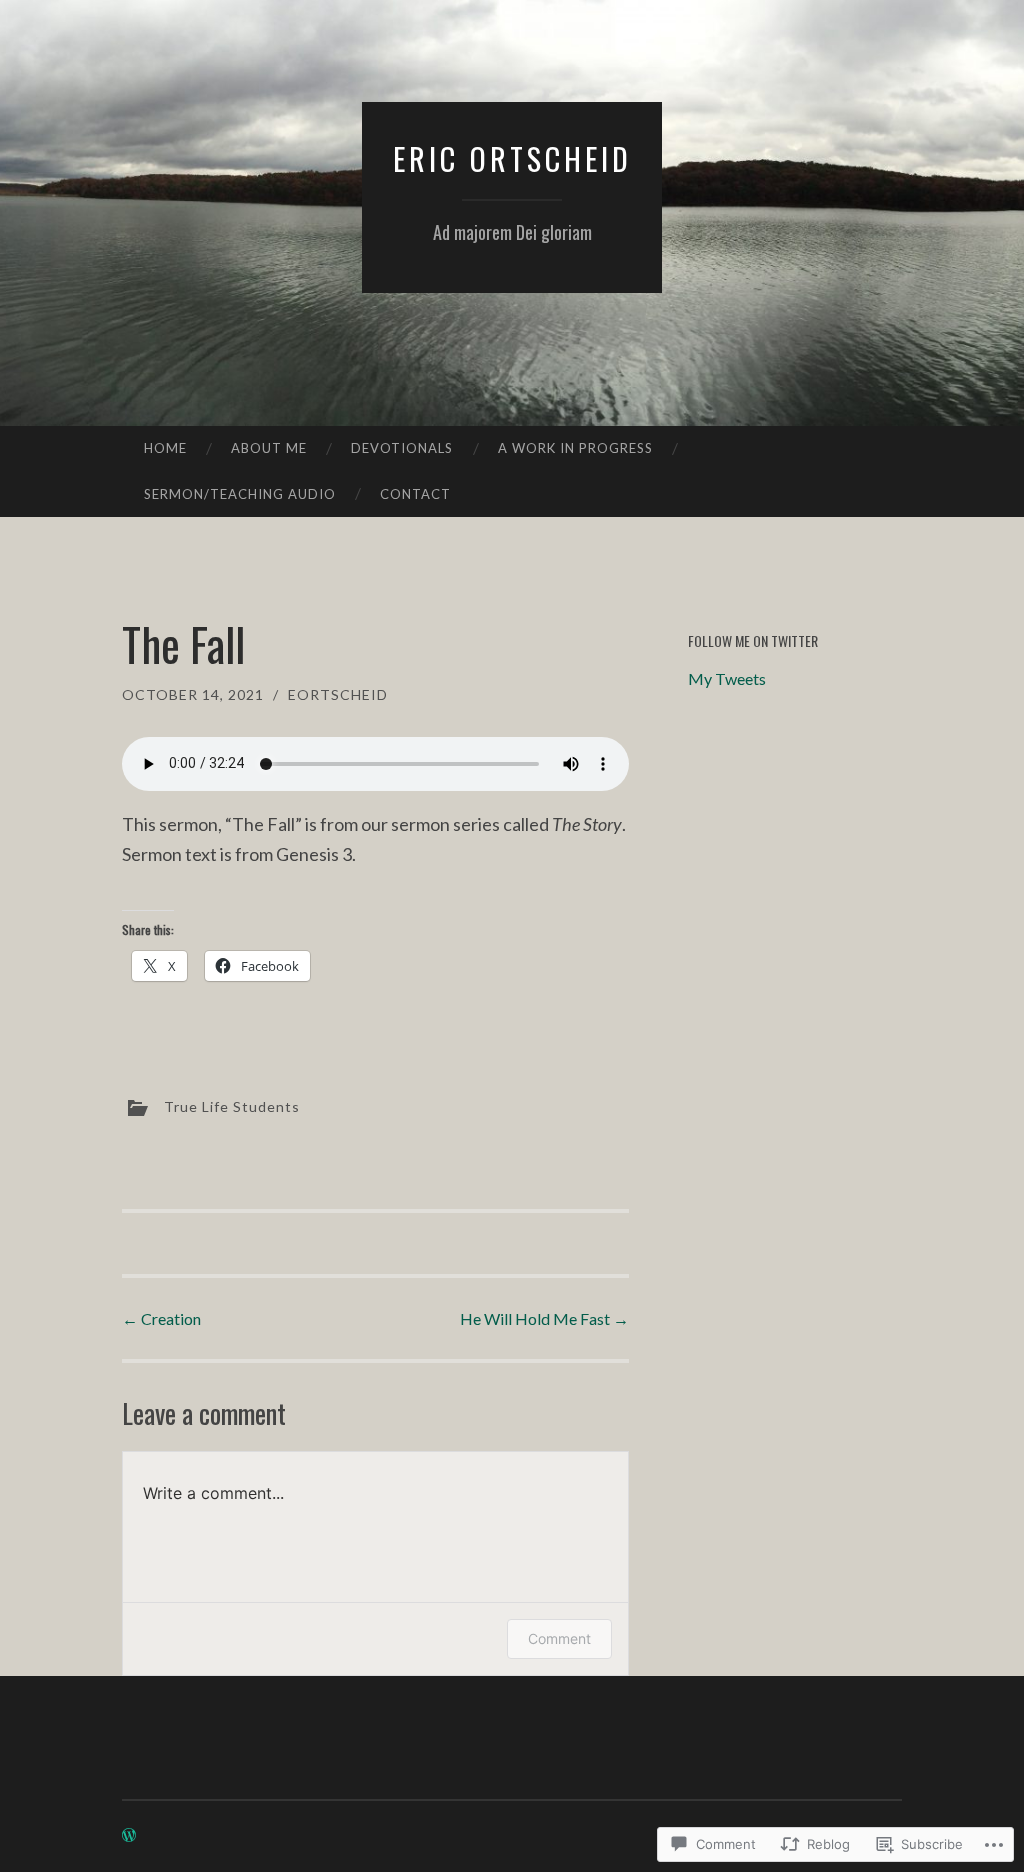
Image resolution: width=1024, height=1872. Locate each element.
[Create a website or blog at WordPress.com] (129, 1835)
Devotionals (402, 448)
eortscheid (338, 694)
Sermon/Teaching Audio (240, 494)
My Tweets (727, 678)
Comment (559, 1638)
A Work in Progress (575, 448)
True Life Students (232, 1105)
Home (165, 448)
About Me (269, 448)
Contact (415, 494)
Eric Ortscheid (512, 158)
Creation (161, 1318)
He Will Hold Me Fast (544, 1318)
